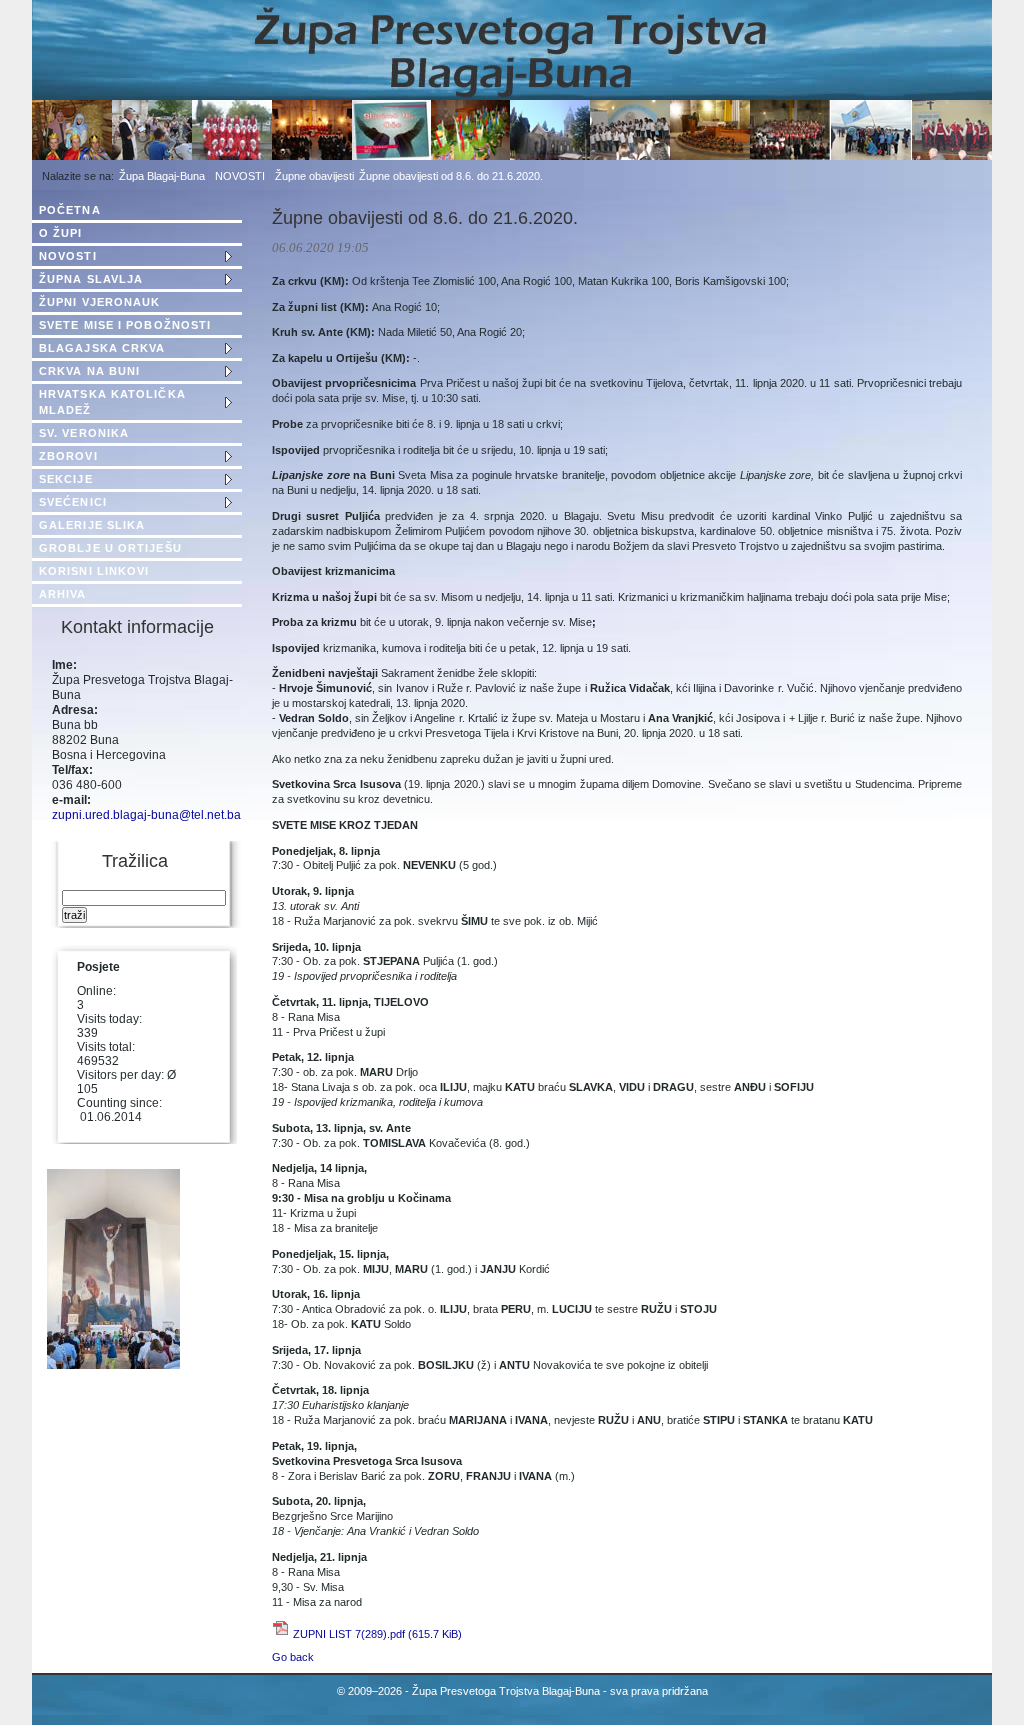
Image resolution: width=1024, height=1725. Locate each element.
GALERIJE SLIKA (92, 525)
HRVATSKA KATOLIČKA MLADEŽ (112, 402)
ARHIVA (63, 594)
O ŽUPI (61, 233)
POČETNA (70, 210)
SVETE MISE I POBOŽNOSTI (125, 325)
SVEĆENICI (73, 502)
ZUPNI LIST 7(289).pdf (377, 1634)
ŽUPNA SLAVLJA (91, 279)
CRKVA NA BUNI (89, 371)
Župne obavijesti (314, 176)
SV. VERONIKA (84, 433)
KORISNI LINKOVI (94, 571)
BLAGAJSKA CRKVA (102, 348)
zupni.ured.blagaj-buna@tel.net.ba (146, 815)
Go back (293, 1657)
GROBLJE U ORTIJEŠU (110, 548)
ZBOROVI (68, 456)
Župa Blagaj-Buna (162, 176)
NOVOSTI (240, 176)
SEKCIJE (66, 479)
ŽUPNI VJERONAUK (100, 302)
